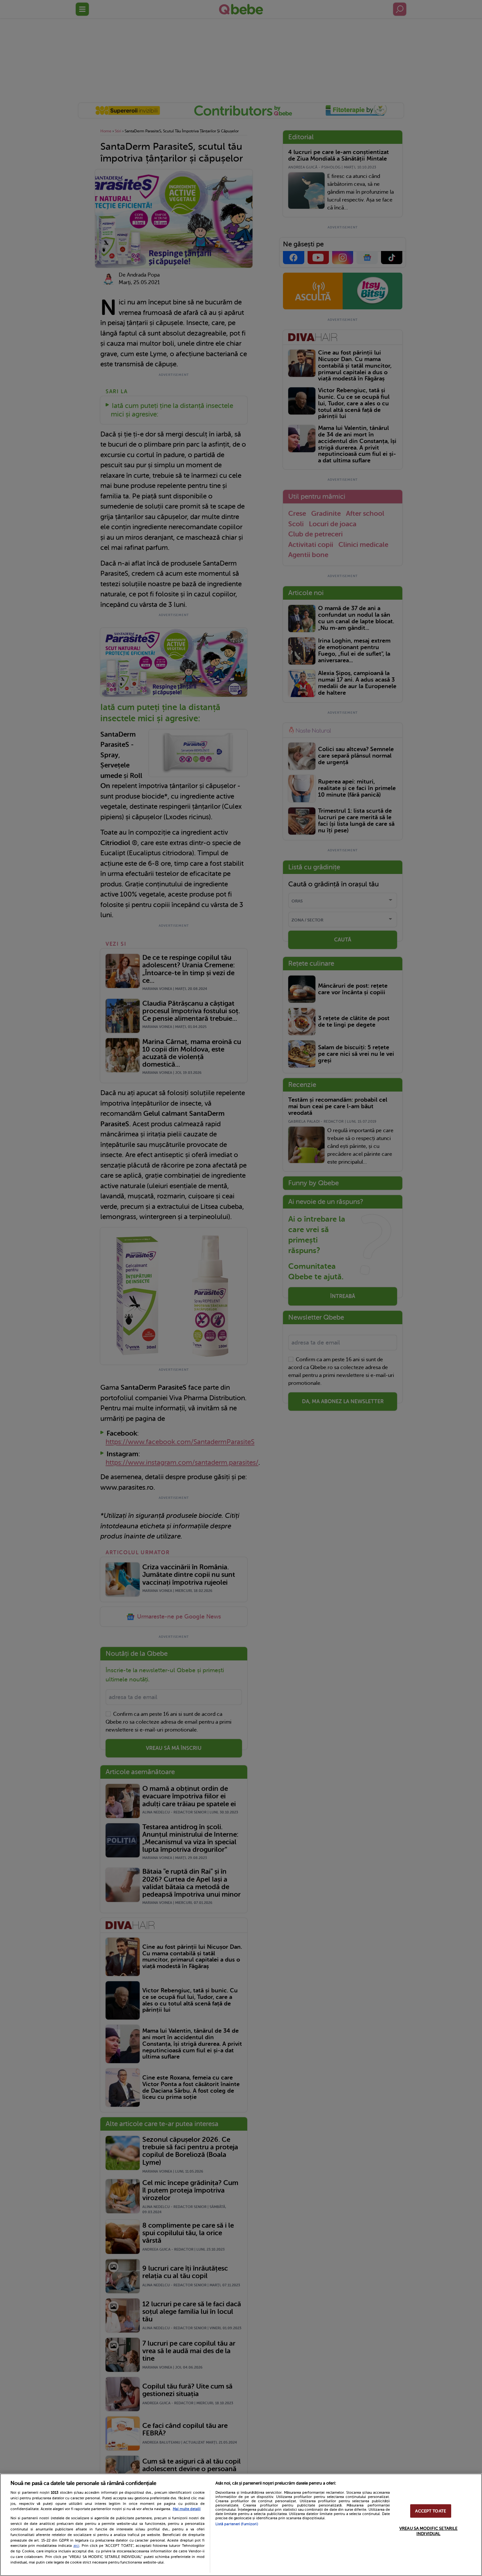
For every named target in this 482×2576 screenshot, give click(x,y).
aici (76, 2546)
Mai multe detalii (187, 2509)
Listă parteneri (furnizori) (237, 2524)
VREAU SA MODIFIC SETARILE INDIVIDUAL (428, 2531)
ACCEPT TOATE (431, 2511)
